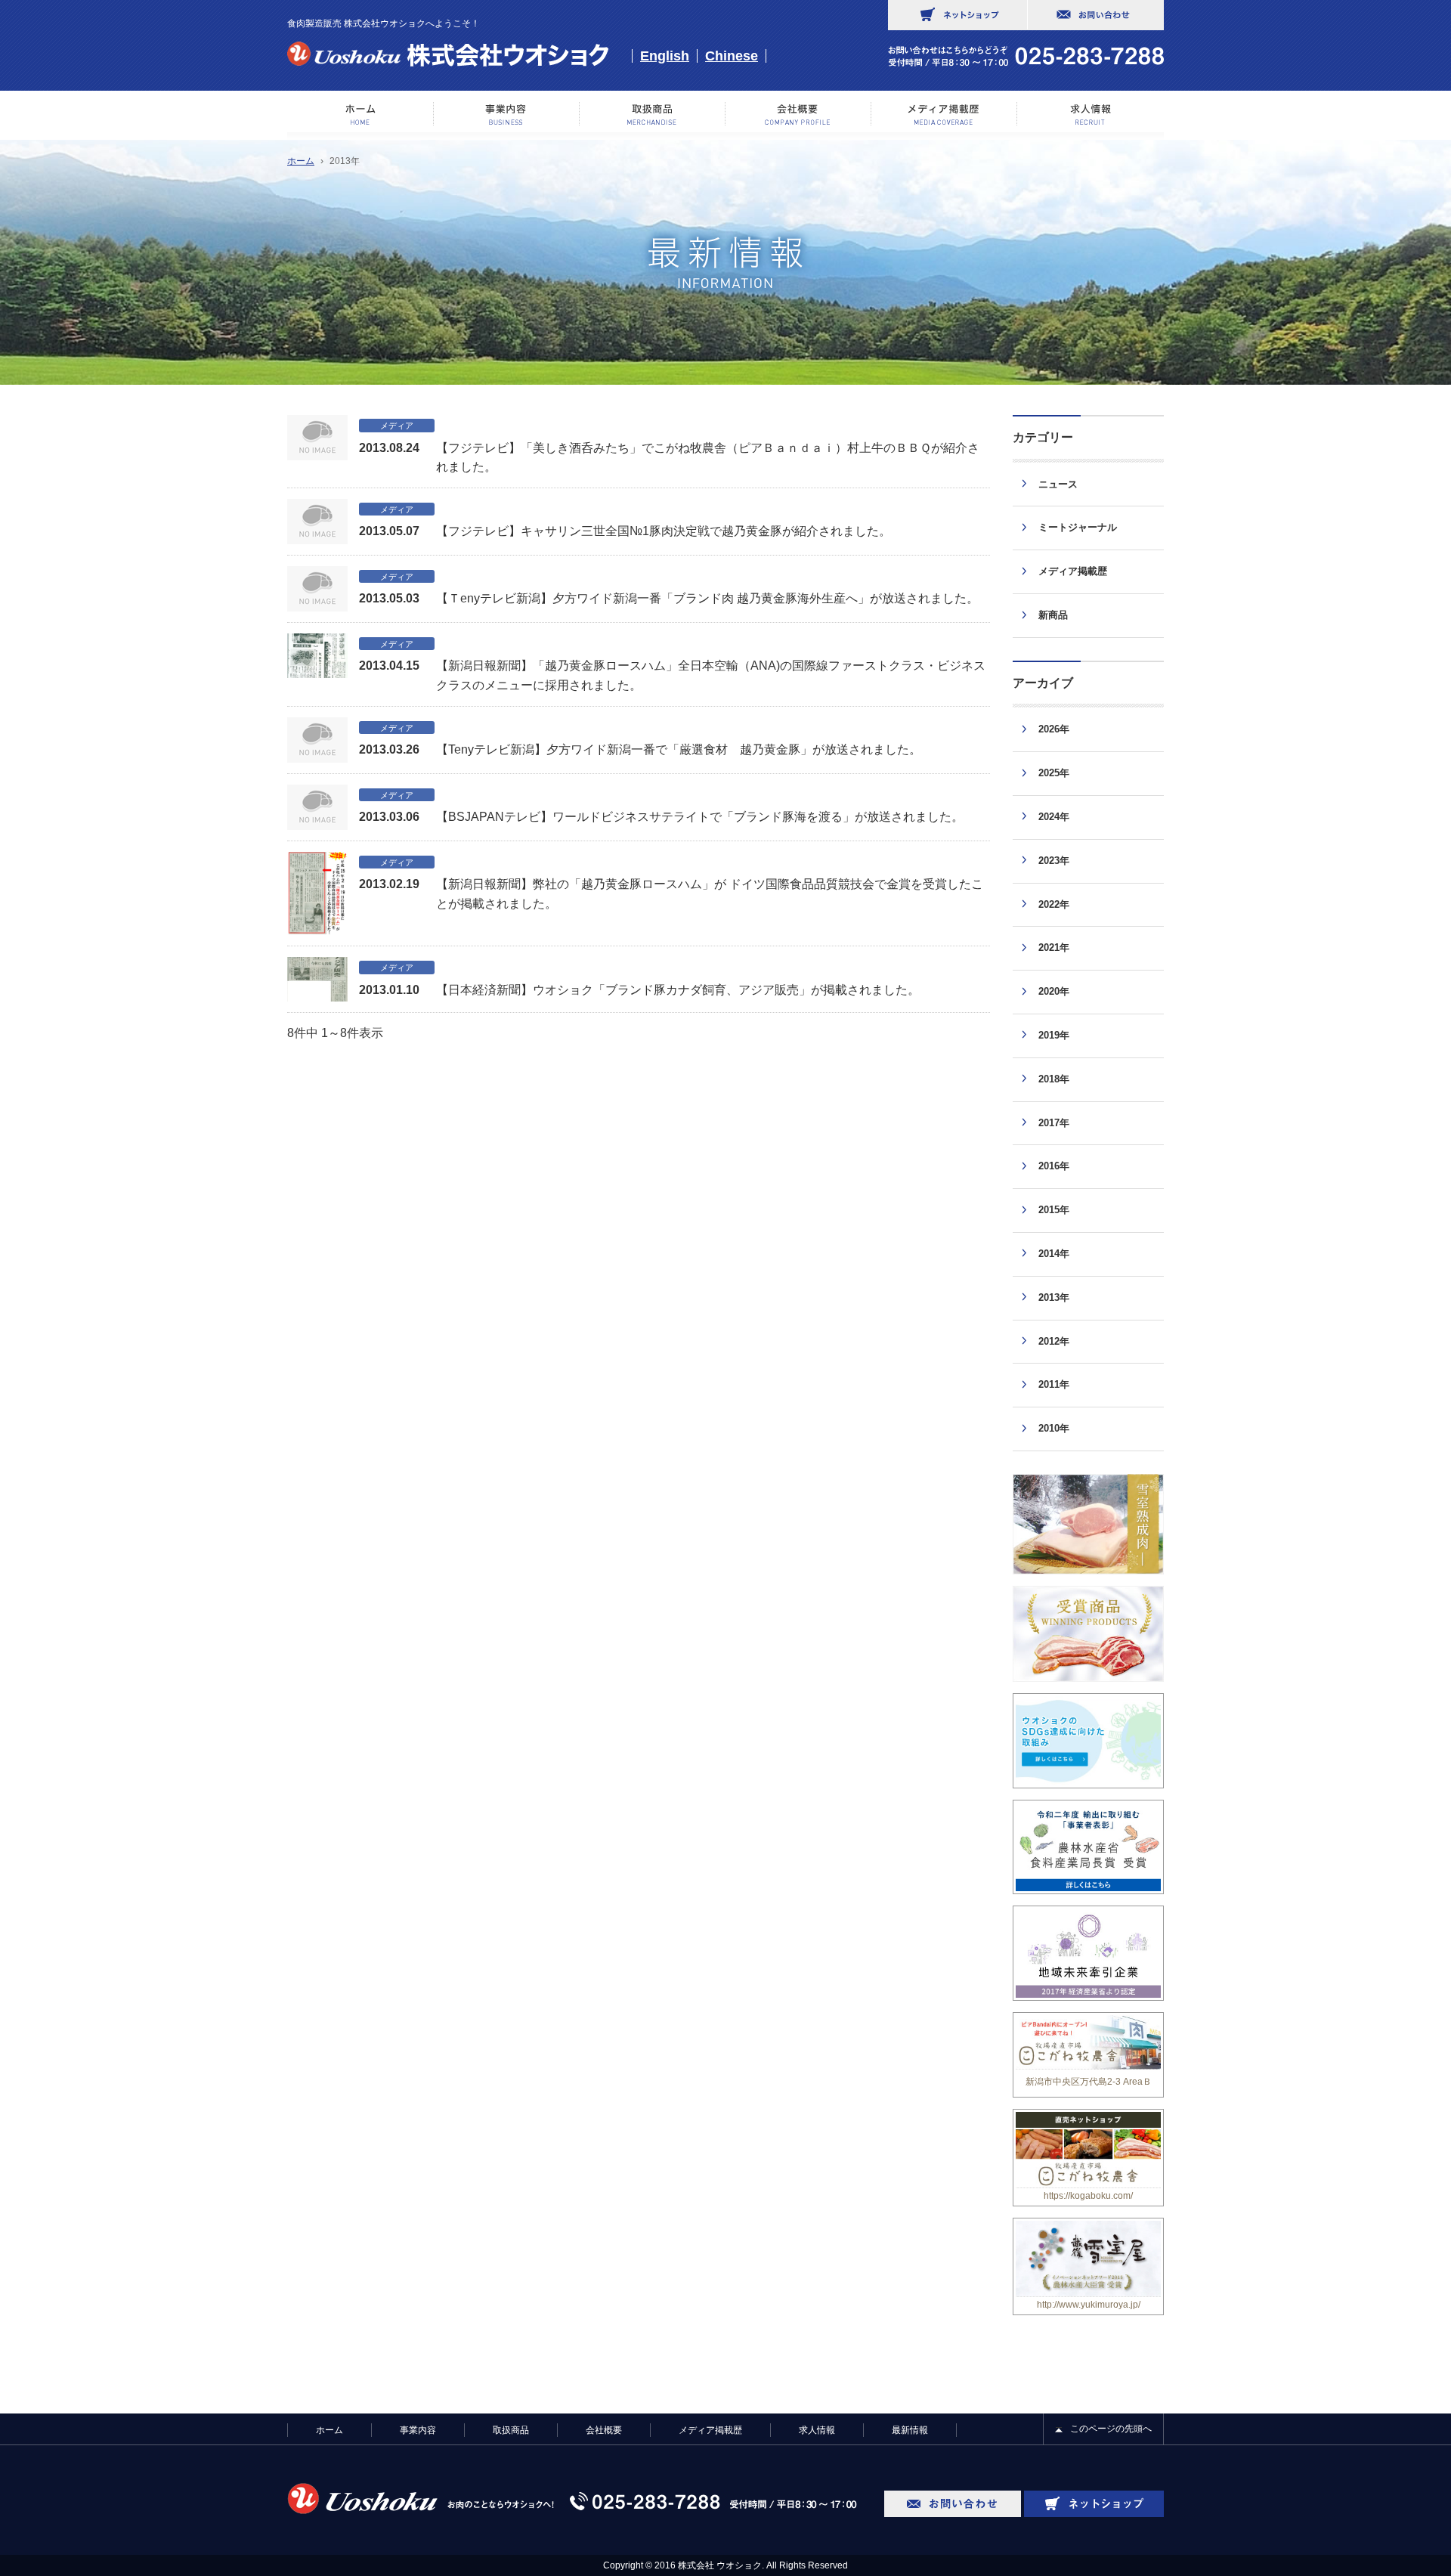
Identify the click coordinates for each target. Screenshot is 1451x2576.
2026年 (1054, 729)
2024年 (1054, 817)
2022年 (1054, 904)
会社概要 (798, 114)
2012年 (1054, 1341)
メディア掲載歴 (944, 114)
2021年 (1054, 947)
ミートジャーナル (1078, 527)
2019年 (1054, 1035)
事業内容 (507, 114)
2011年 (1054, 1384)
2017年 (1054, 1123)
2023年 (1054, 861)
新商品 (1053, 615)
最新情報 (910, 2430)
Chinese (732, 56)
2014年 (1054, 1254)
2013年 (1054, 1297)
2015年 (1054, 1210)
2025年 (1054, 773)
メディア (397, 426)
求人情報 (1091, 114)
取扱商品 (511, 2430)
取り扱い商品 (653, 114)
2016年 (1054, 1166)
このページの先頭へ (1111, 2429)
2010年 (1054, 1428)
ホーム (360, 114)
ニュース (1058, 484)
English (665, 56)
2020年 (1054, 991)
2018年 (1054, 1079)
